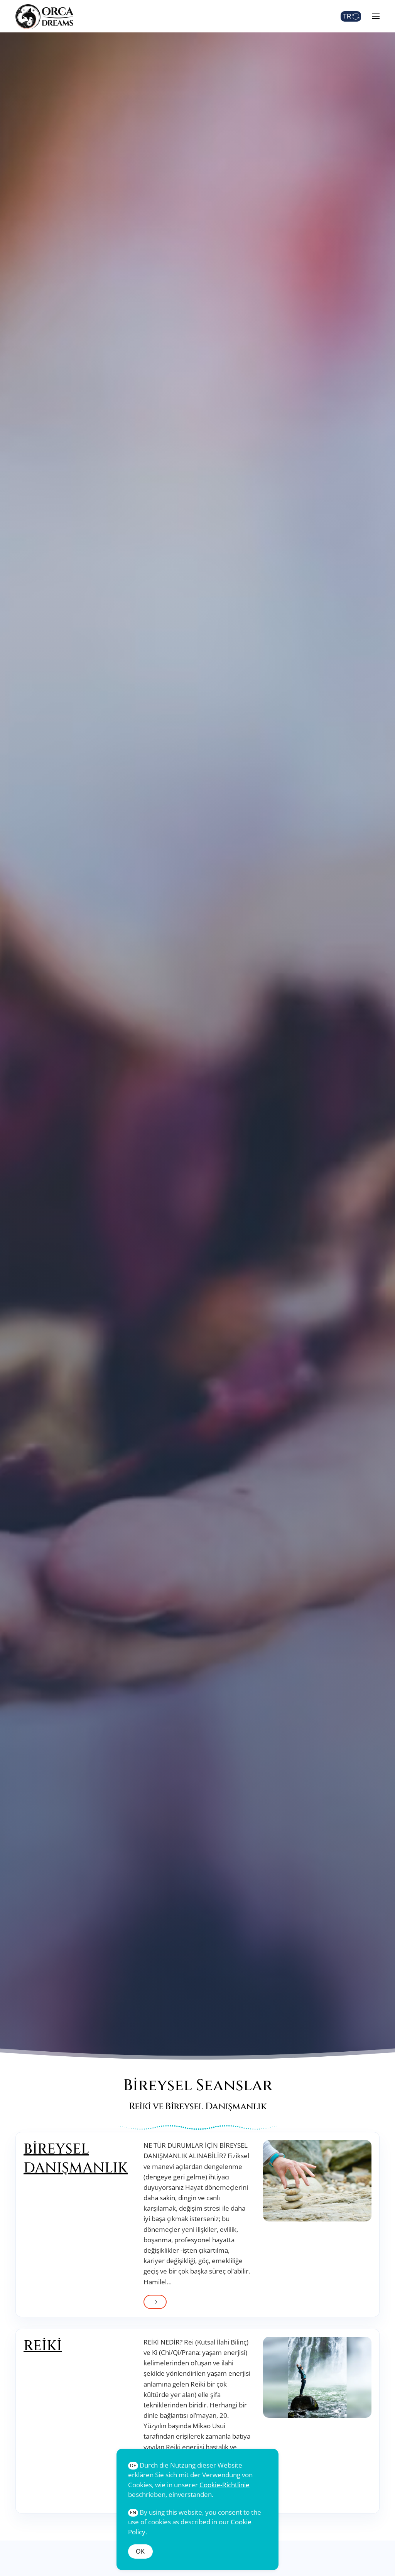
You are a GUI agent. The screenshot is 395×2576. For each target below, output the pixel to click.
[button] (376, 16)
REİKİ (43, 2346)
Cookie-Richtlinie (225, 2485)
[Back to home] (44, 16)
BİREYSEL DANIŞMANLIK (76, 2159)
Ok (140, 2551)
